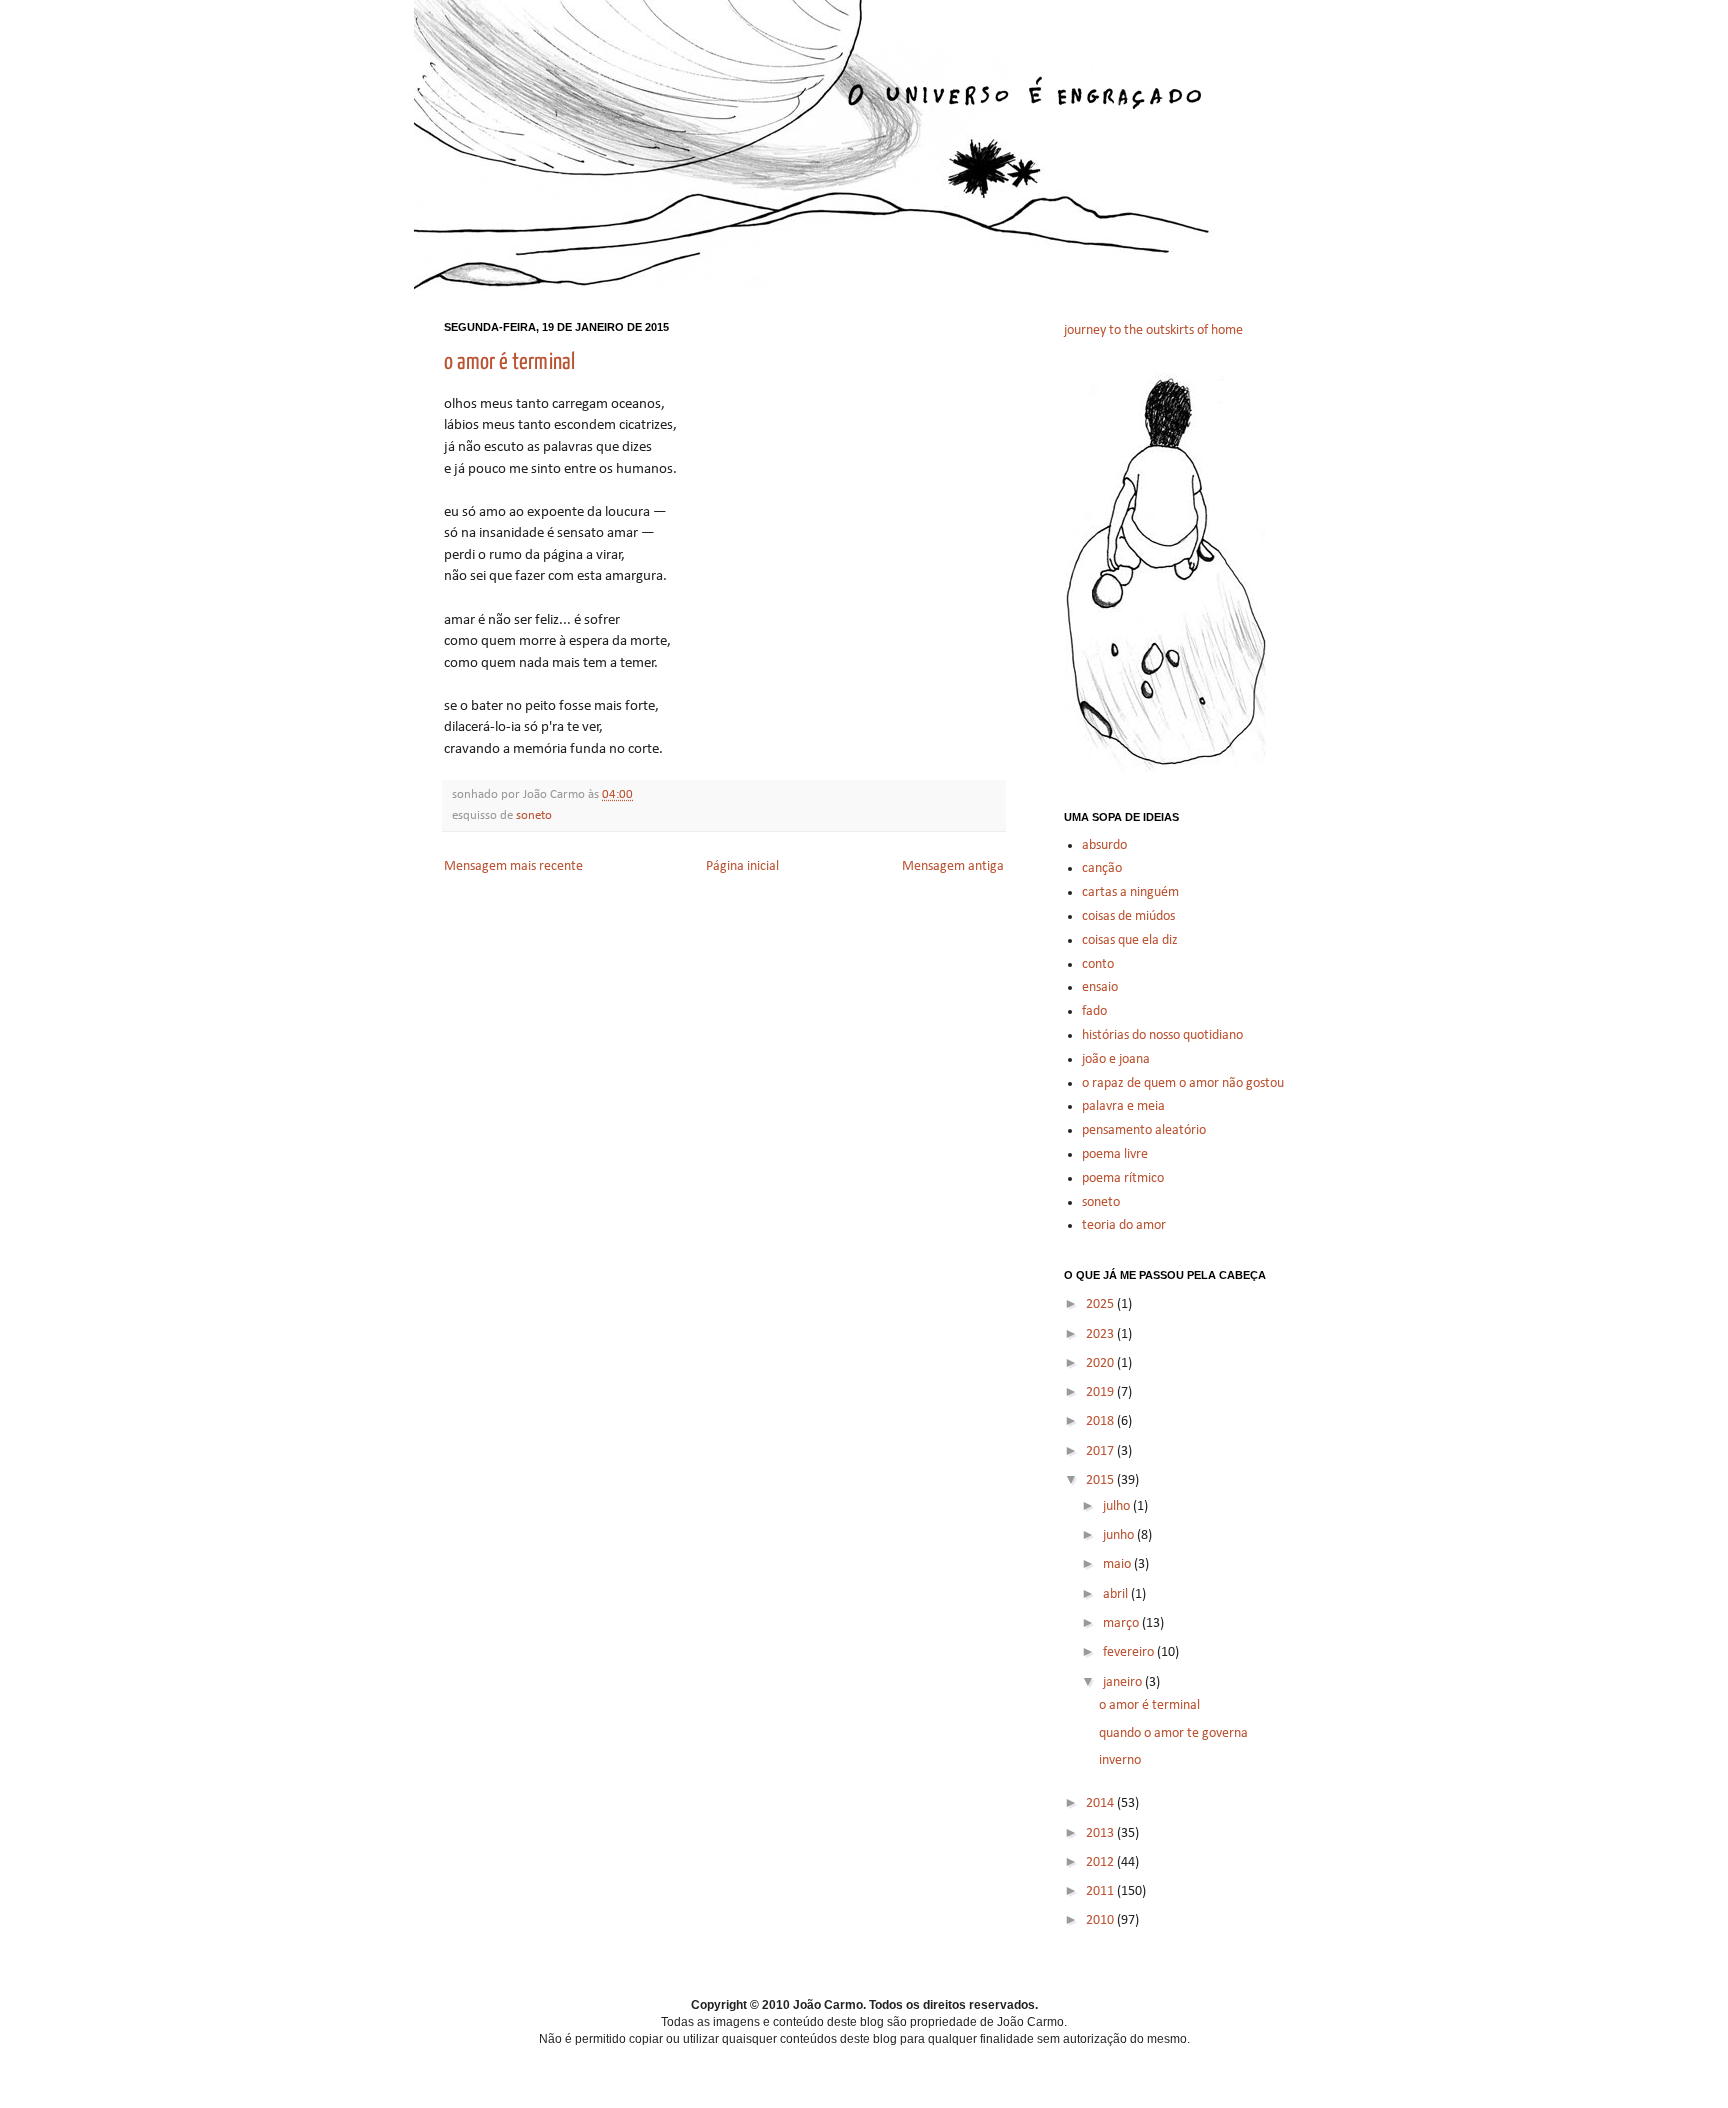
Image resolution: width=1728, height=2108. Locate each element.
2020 (1101, 1363)
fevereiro (1130, 1652)
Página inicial (742, 866)
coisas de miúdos (1128, 916)
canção (1102, 868)
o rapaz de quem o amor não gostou (1183, 1083)
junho (1120, 1535)
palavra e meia (1123, 1106)
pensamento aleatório (1144, 1130)
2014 (1101, 1803)
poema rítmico (1123, 1178)
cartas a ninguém (1130, 892)
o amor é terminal (509, 362)
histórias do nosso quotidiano (1162, 1035)
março (1122, 1623)
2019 (1101, 1392)
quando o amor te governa (1173, 1733)
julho (1118, 1506)
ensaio (1100, 987)
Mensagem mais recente (513, 866)
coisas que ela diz (1130, 940)
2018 (1101, 1421)
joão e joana (1116, 1059)
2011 (1101, 1891)
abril (1117, 1594)
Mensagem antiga (953, 866)
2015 (1101, 1480)
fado (1094, 1011)
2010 (1101, 1920)
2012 (1101, 1862)
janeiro (1124, 1682)
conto (1098, 964)
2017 (1101, 1451)
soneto (534, 816)
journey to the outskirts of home (1153, 330)
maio (1118, 1564)
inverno (1120, 1760)
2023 (1101, 1334)
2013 (1101, 1833)
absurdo (1104, 845)
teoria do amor (1124, 1225)
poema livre (1115, 1154)
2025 (1101, 1304)
